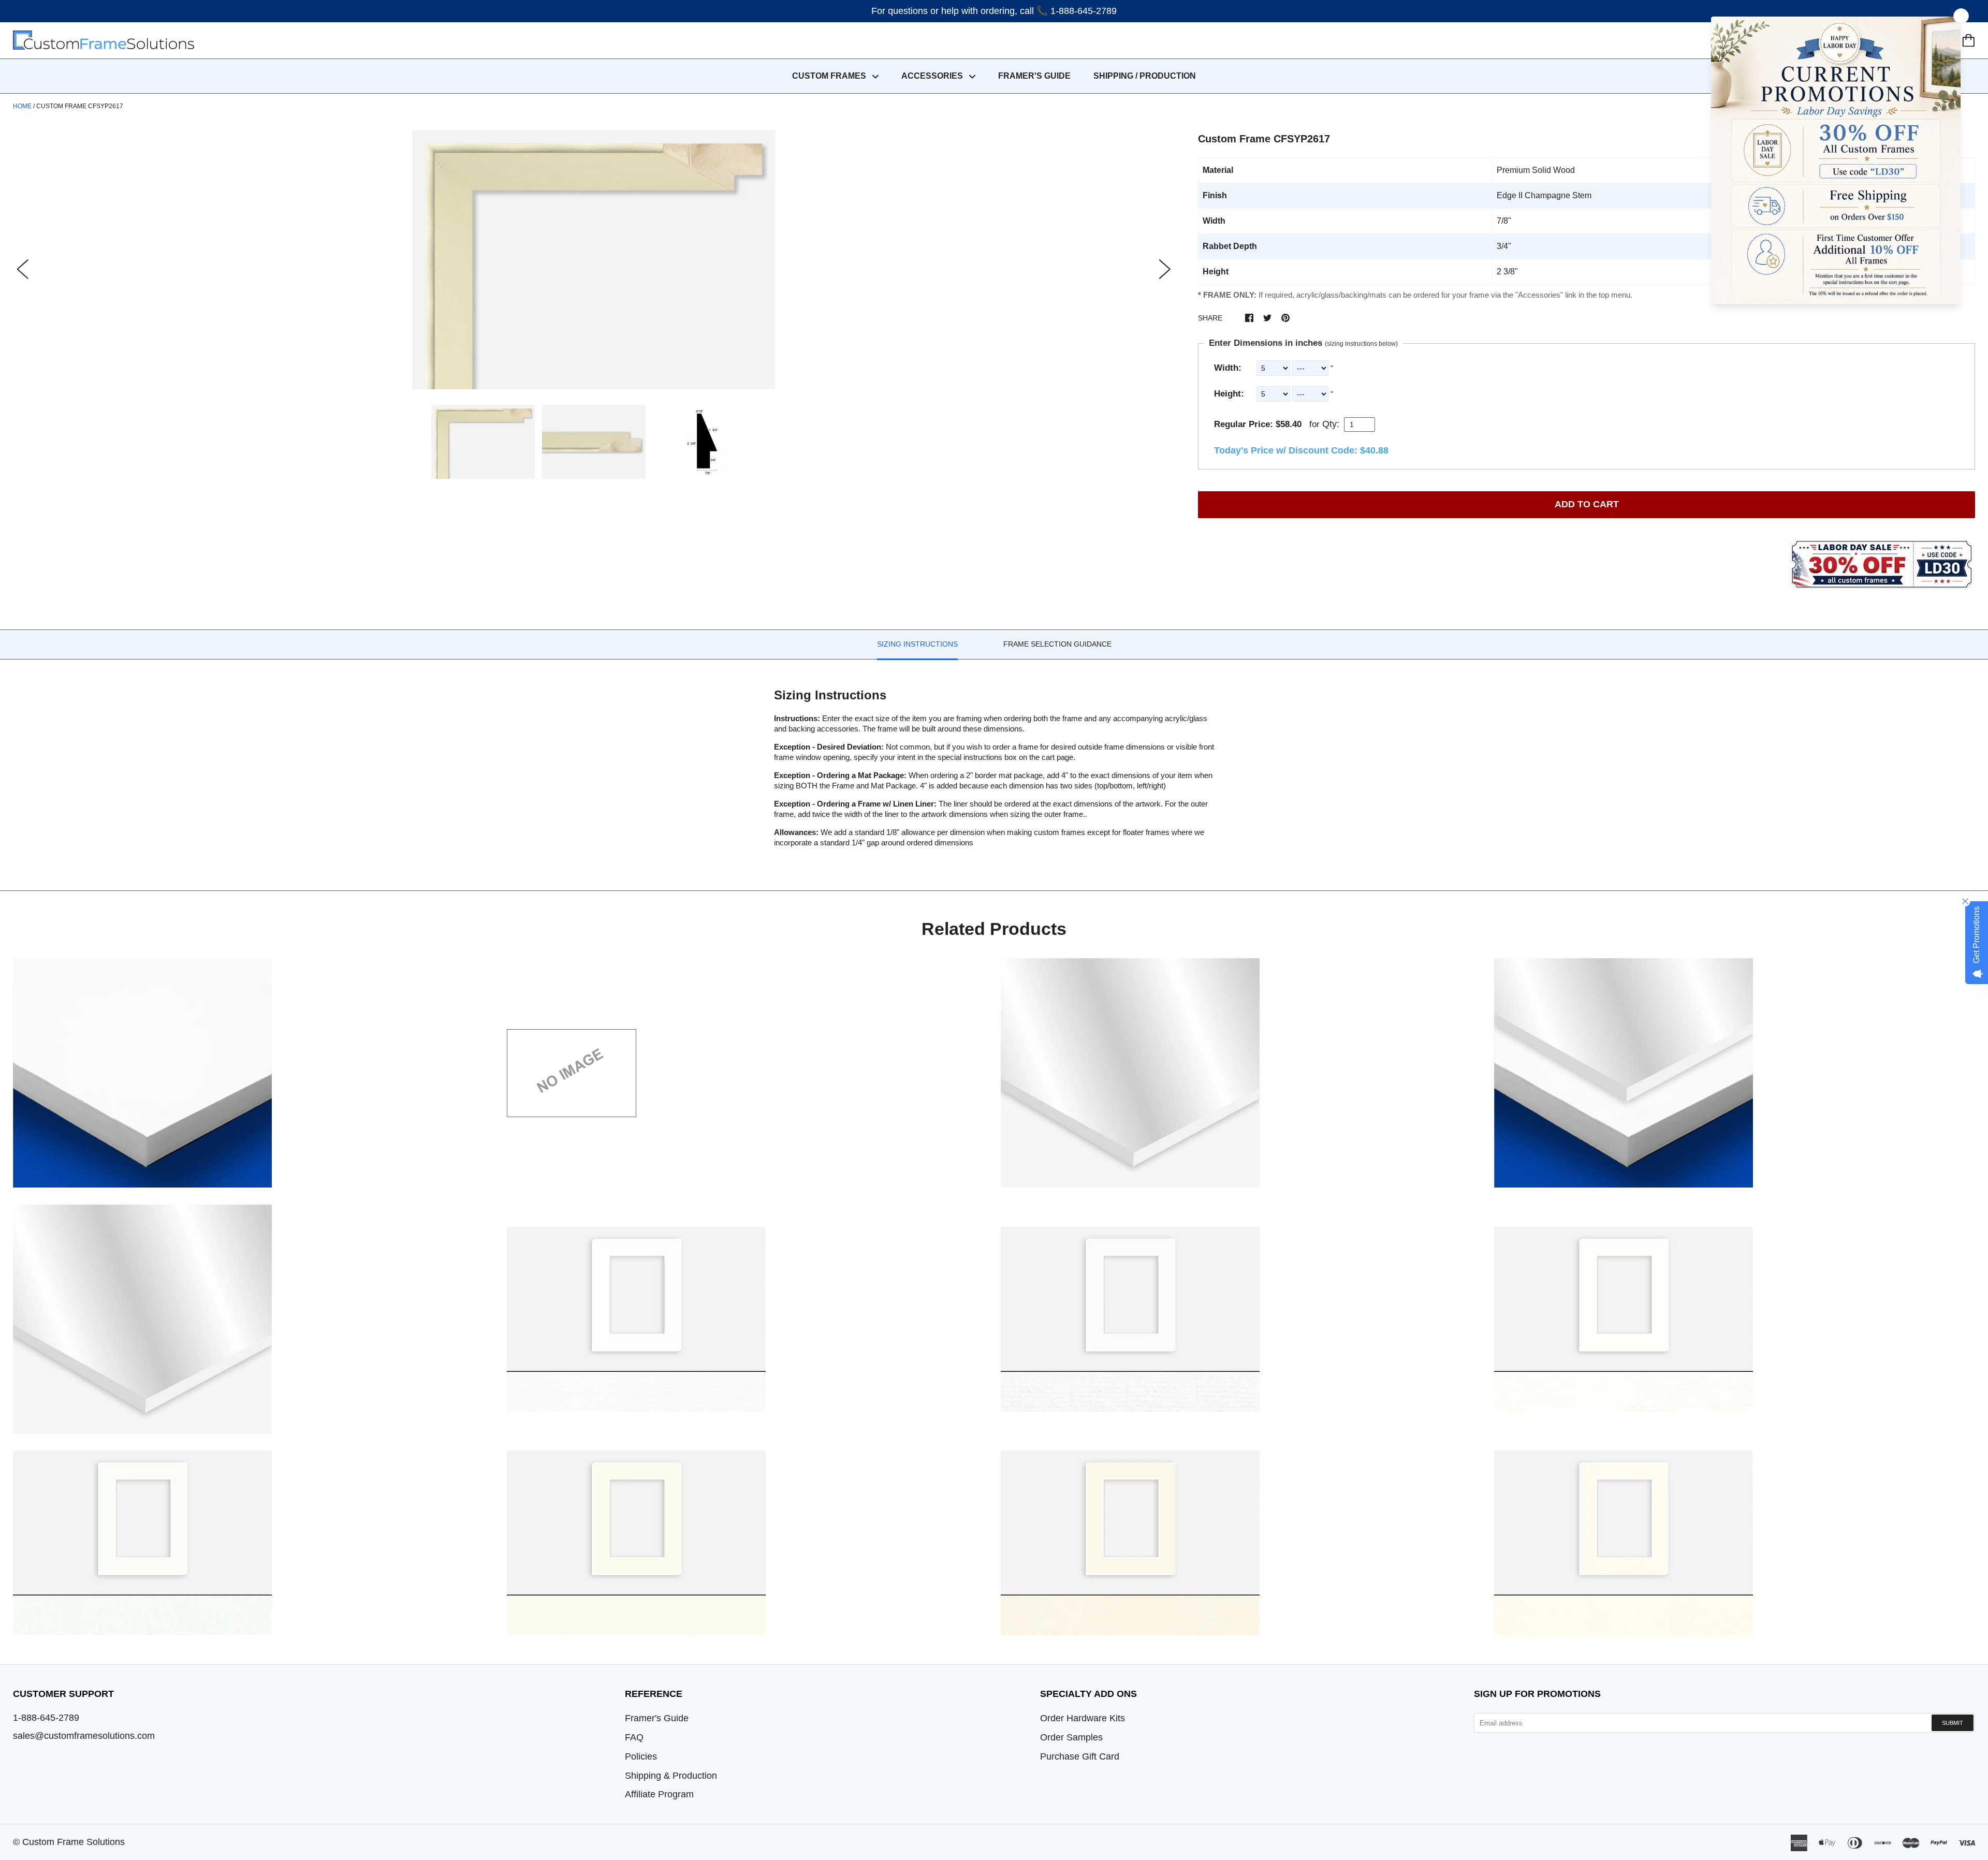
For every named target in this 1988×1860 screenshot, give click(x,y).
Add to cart (1587, 504)
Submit (1953, 1723)
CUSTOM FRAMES (830, 76)
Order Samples (1071, 1737)
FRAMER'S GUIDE (1034, 76)
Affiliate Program (659, 1794)
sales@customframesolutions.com (84, 1736)
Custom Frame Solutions (74, 1842)
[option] (594, 260)
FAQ (634, 1737)
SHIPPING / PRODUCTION (1145, 76)
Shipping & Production (671, 1776)
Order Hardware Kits (1083, 1718)
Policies (641, 1756)
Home (22, 106)
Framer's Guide (657, 1718)
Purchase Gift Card (1080, 1756)
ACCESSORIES (933, 76)
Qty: (1331, 424)
